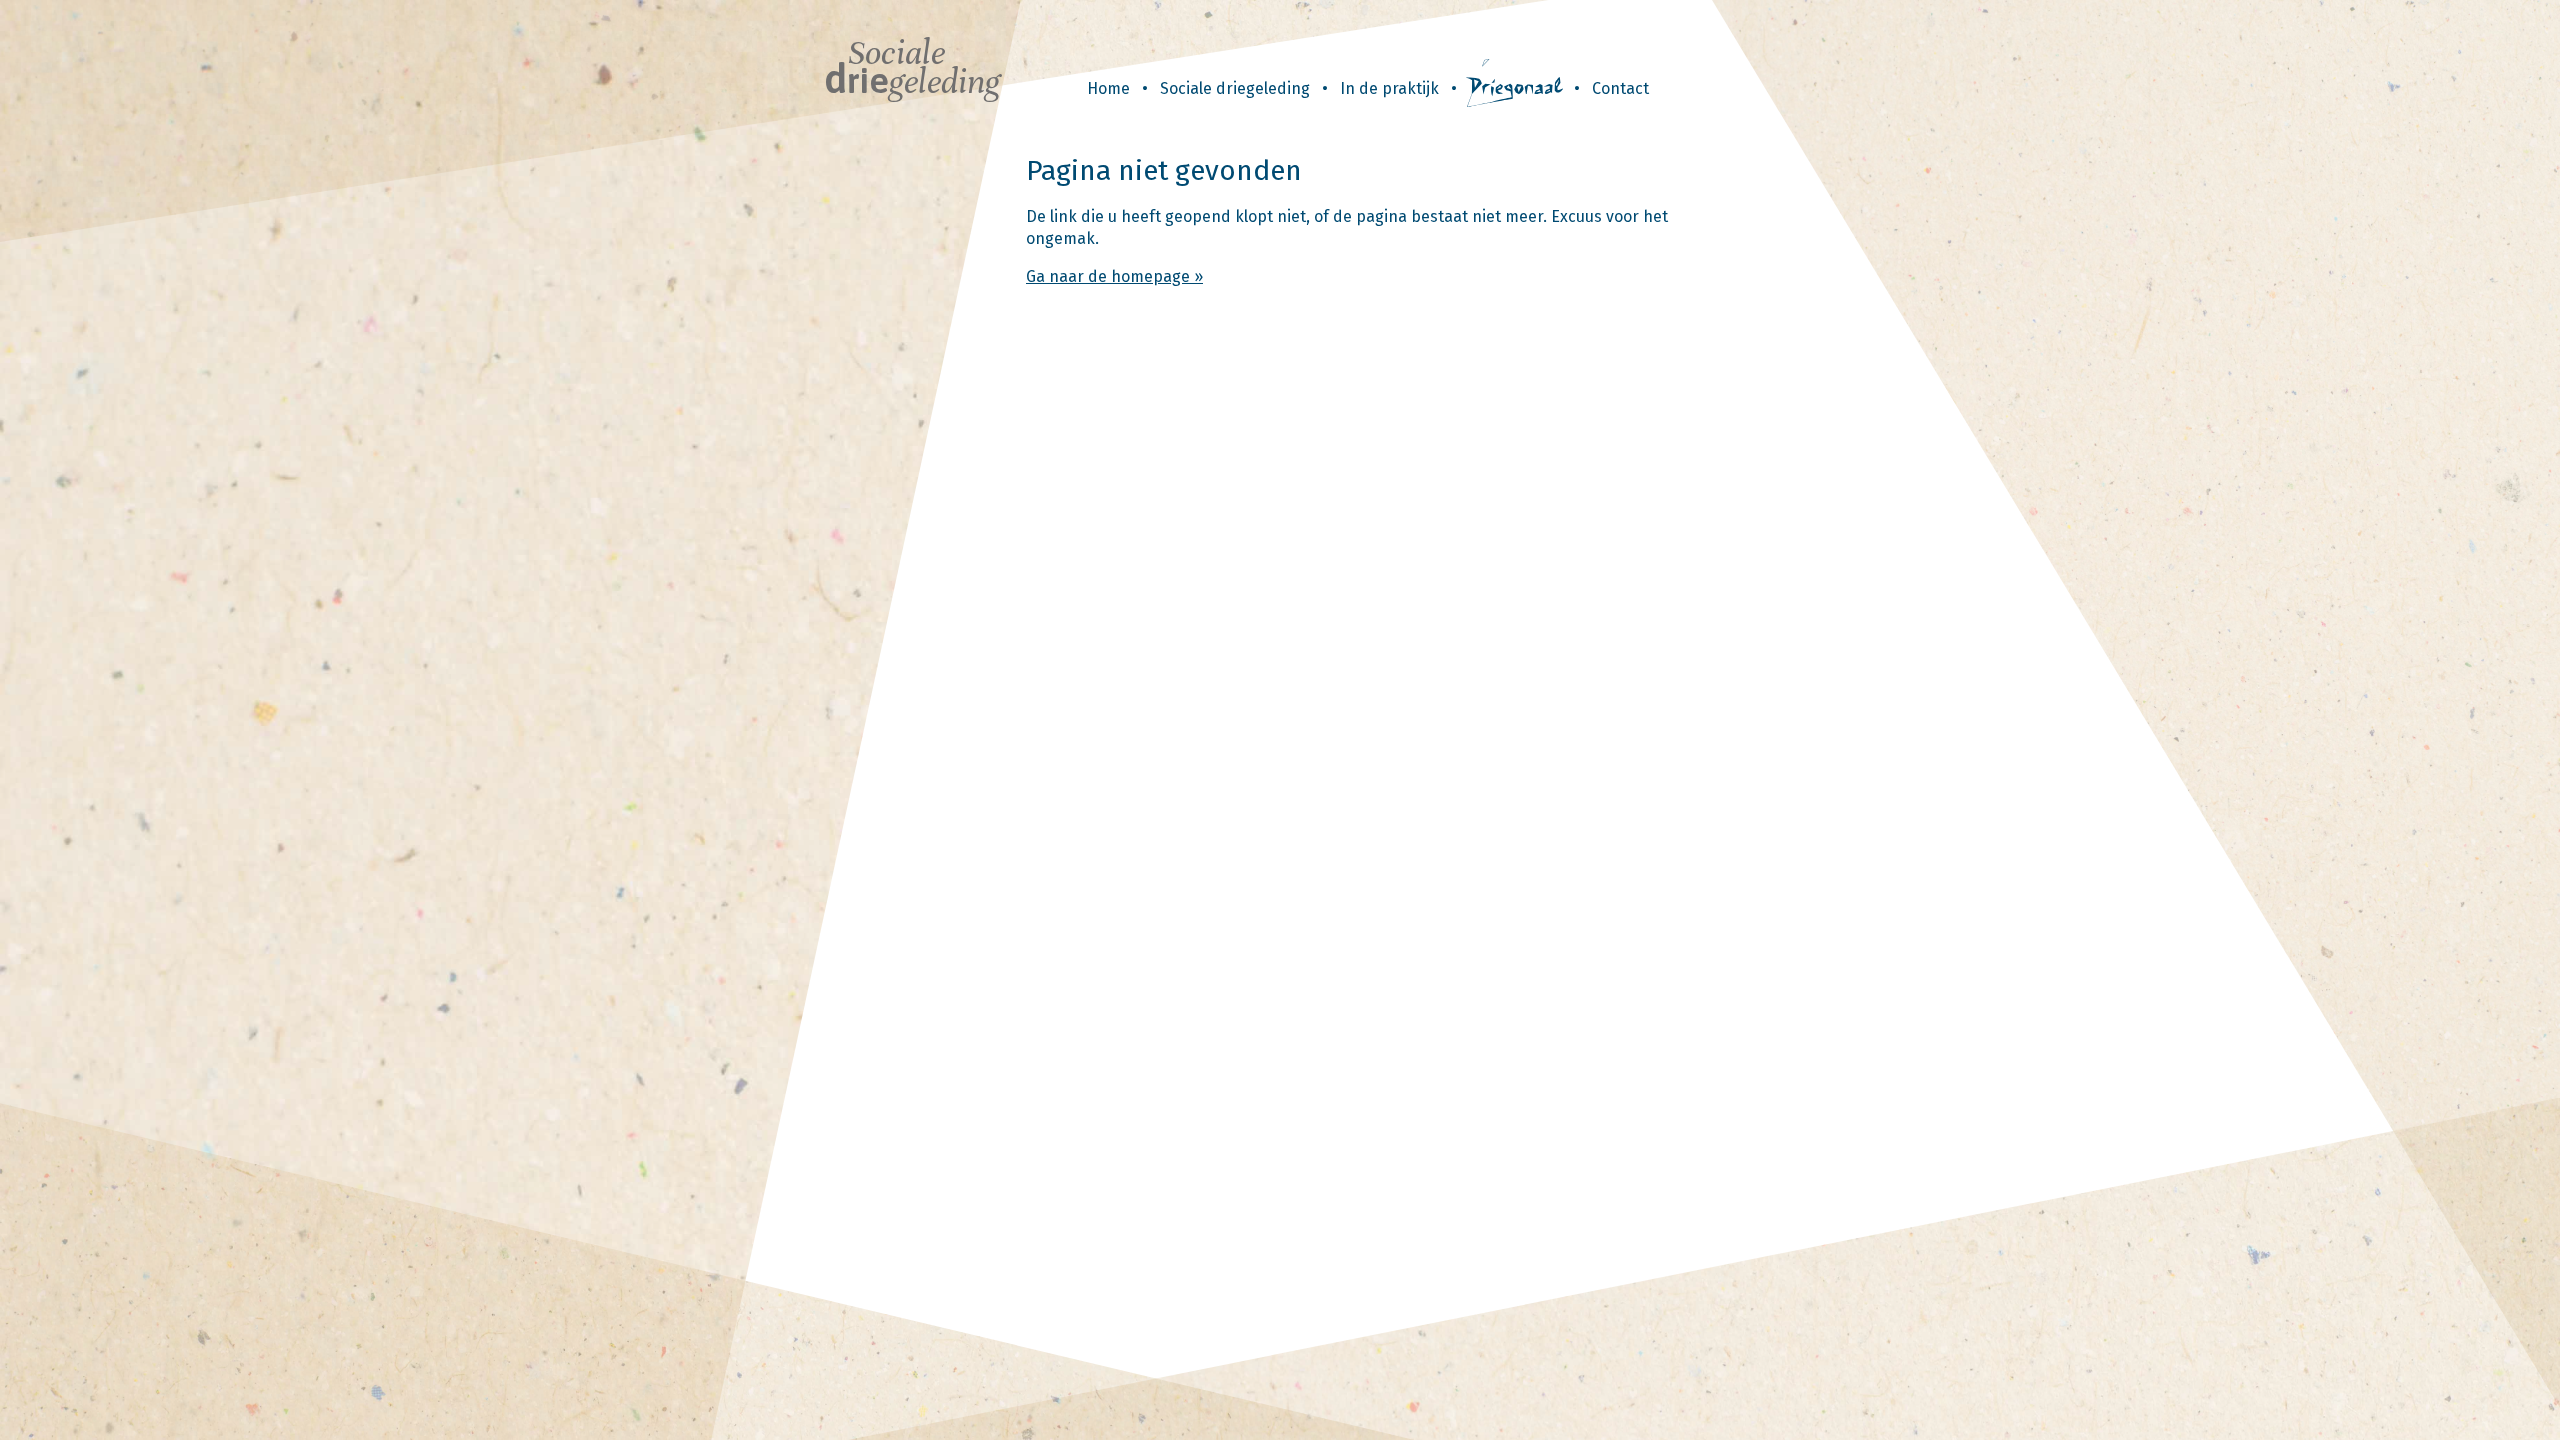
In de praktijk (1389, 88)
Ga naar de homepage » (1114, 276)
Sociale (912, 67)
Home (1108, 88)
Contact (1620, 88)
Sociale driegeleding (1235, 88)
